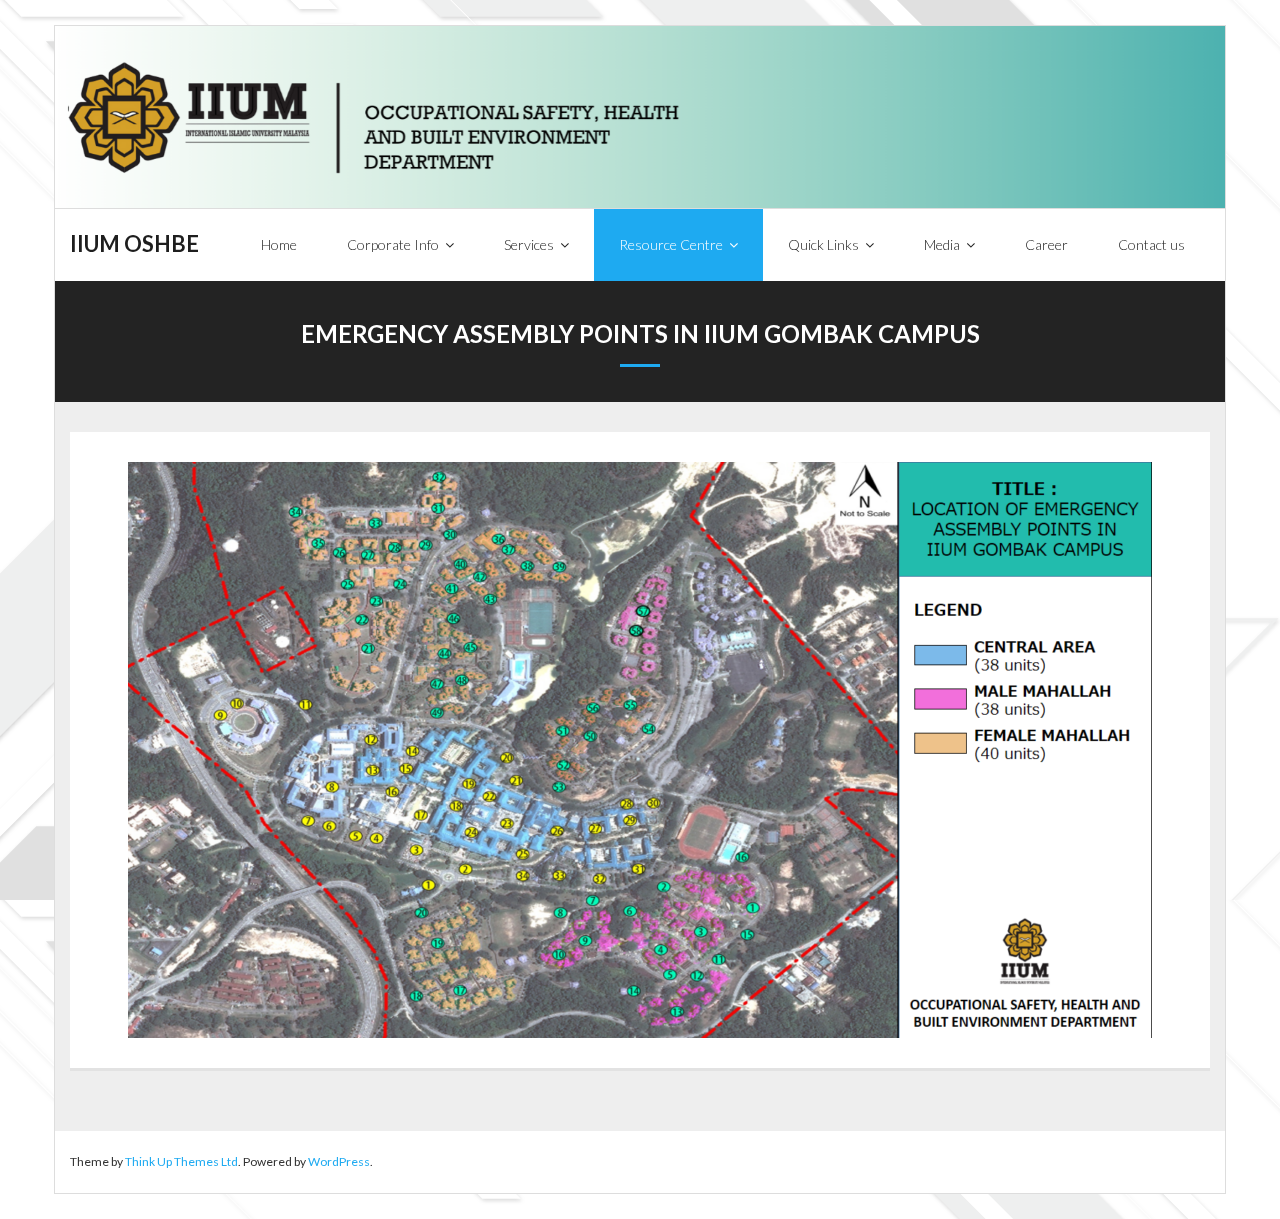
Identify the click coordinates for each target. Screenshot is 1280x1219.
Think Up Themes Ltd (181, 1161)
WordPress (339, 1161)
